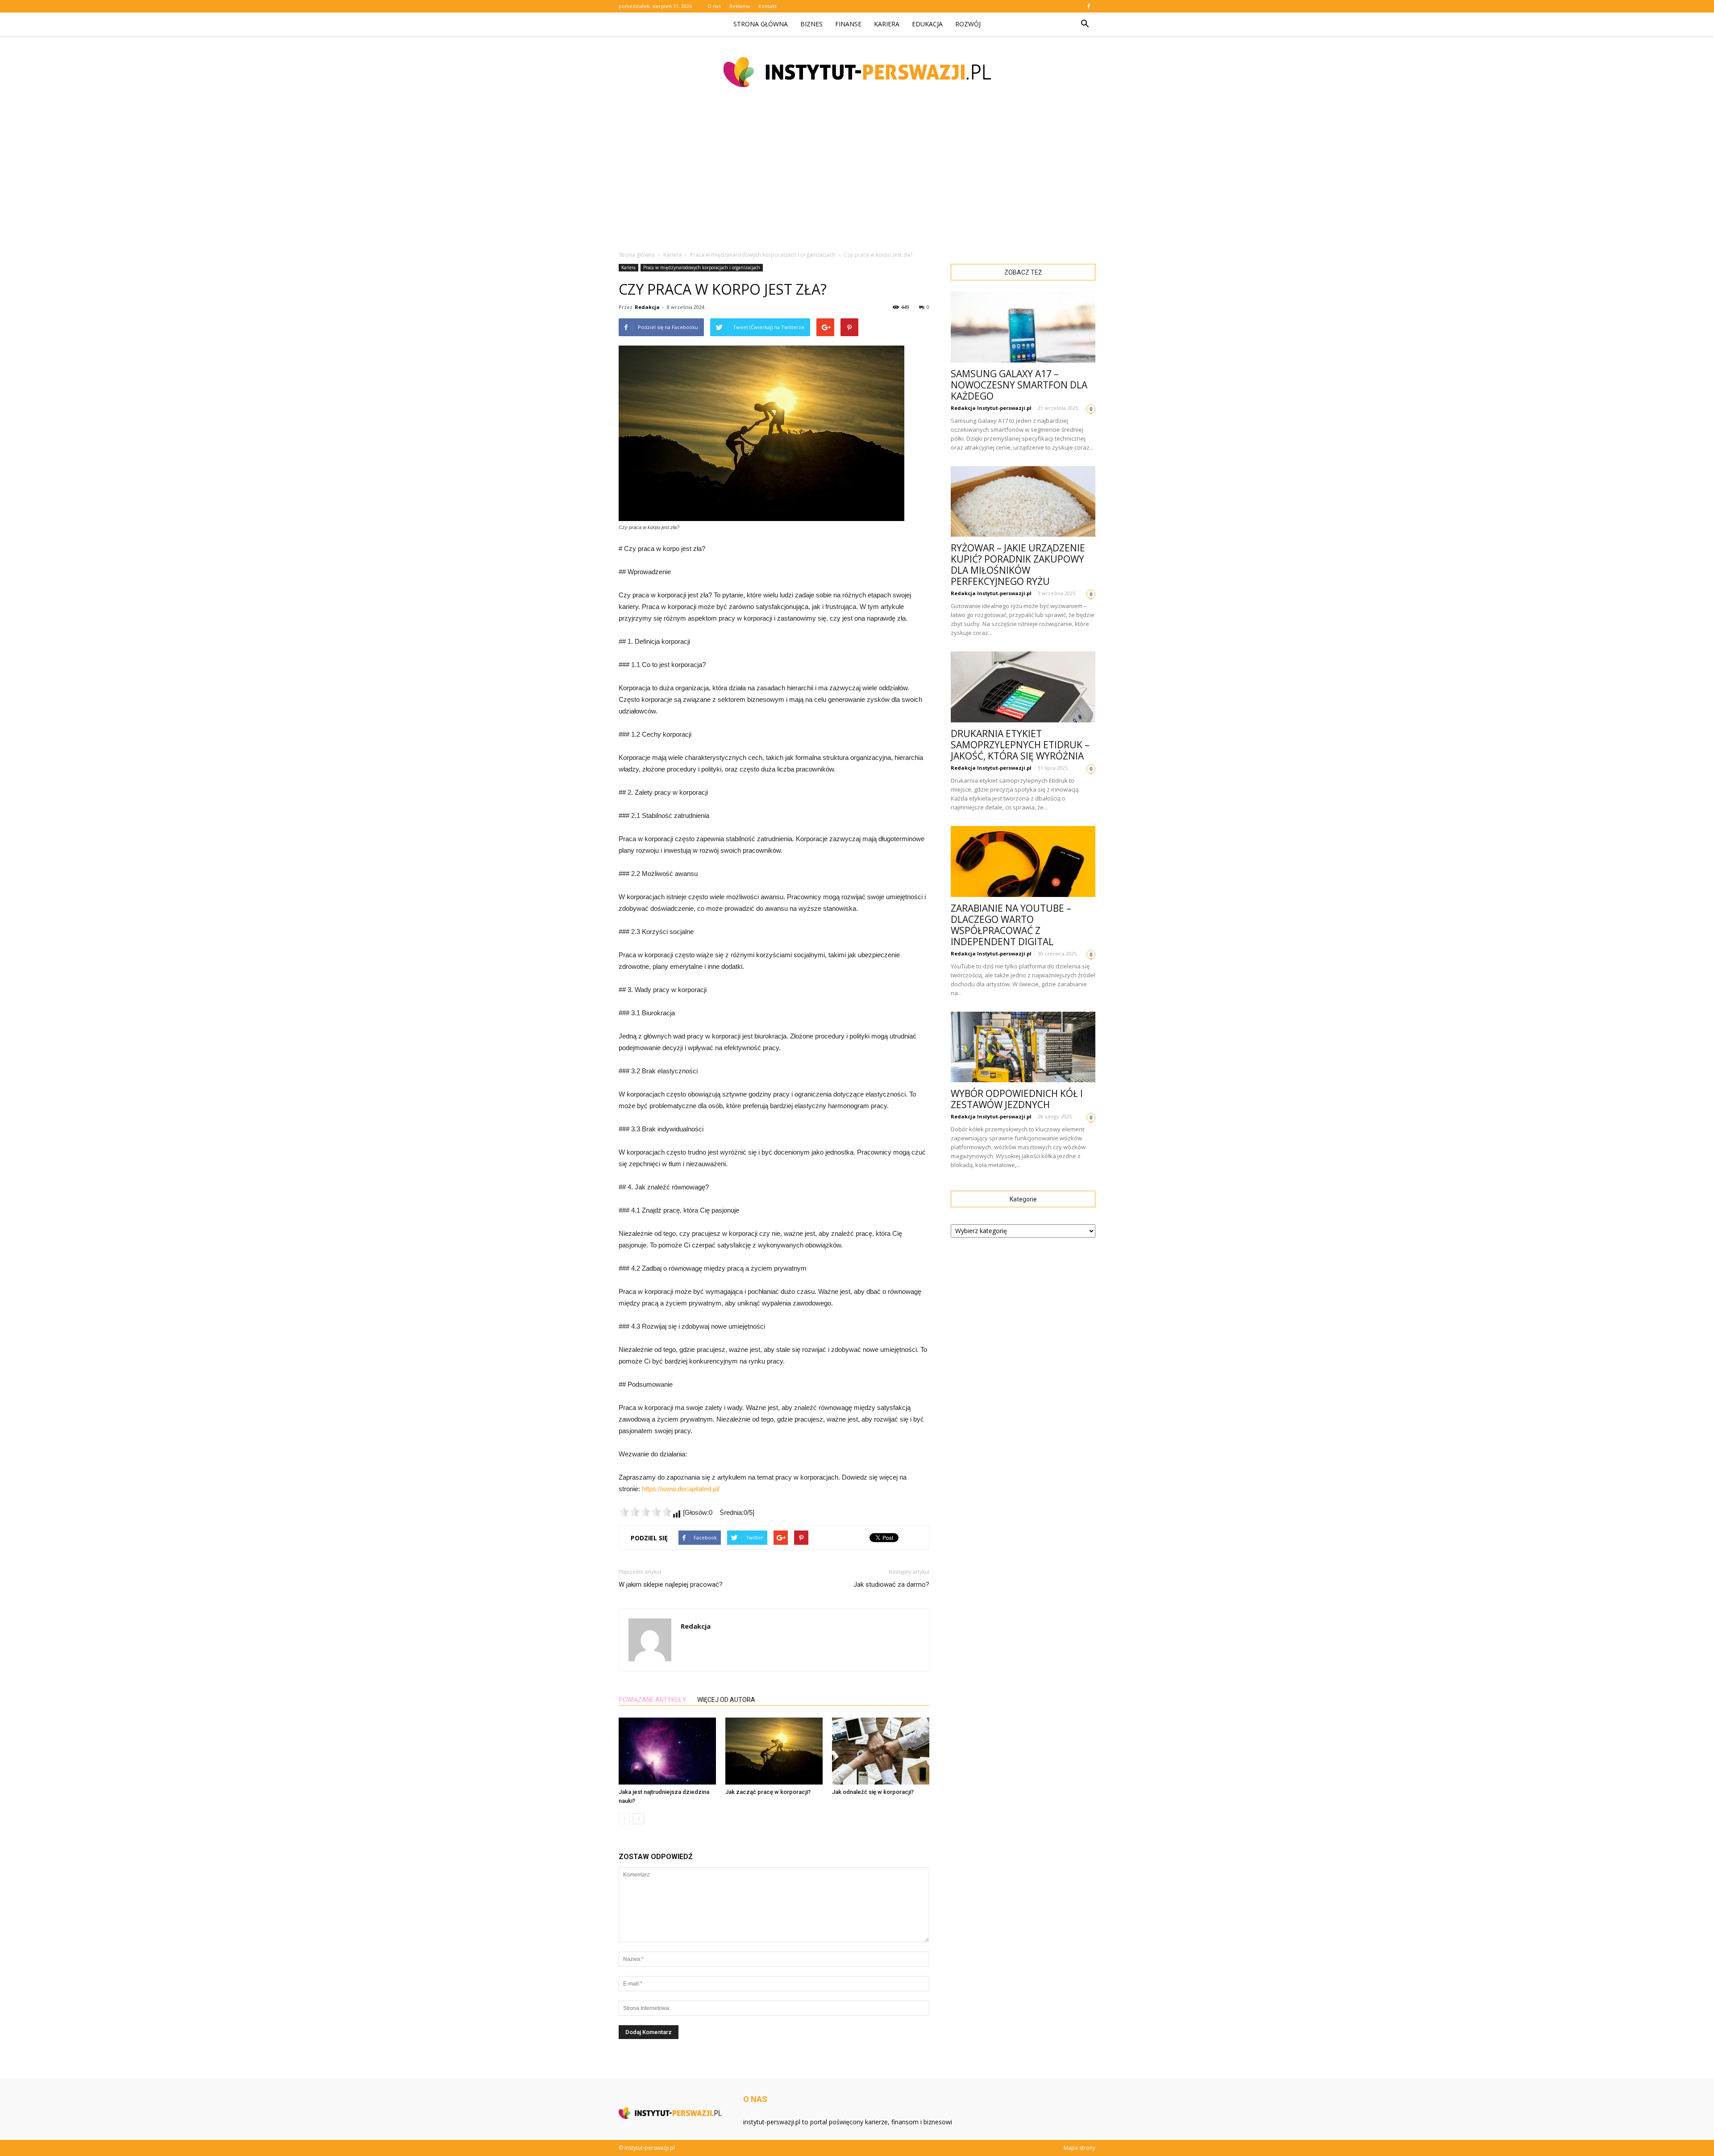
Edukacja (927, 24)
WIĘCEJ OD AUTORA (726, 1700)
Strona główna (761, 24)
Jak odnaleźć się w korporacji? (873, 1792)
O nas (714, 6)
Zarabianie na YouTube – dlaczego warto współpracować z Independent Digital (1011, 925)
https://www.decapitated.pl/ (681, 1489)
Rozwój (968, 24)
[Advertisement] (857, 174)
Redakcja (647, 307)
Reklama (740, 6)
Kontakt (768, 6)
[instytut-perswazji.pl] (857, 72)
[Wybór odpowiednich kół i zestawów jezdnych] (1023, 1047)
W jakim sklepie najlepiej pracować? (671, 1585)
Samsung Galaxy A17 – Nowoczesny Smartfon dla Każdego (1019, 385)
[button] (1085, 24)
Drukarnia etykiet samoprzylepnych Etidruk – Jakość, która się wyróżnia (1020, 745)
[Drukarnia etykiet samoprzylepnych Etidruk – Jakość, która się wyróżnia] (1023, 687)
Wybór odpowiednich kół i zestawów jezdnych (1017, 1099)
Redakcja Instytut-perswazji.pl (991, 408)
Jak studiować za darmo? (891, 1585)
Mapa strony (1080, 2148)
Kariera (887, 24)
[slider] (645, 1512)
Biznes (811, 24)
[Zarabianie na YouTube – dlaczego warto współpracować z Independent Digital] (1023, 861)
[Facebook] (1089, 6)
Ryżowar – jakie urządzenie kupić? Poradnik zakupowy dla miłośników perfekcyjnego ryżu (1018, 565)
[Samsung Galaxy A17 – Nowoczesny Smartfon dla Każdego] (1023, 327)
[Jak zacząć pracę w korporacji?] (774, 1751)
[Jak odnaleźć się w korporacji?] (881, 1751)
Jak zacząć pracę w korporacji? (768, 1792)
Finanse (848, 24)
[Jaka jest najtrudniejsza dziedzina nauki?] (667, 1751)
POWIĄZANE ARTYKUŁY (653, 1700)
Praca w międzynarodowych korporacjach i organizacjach (702, 267)
